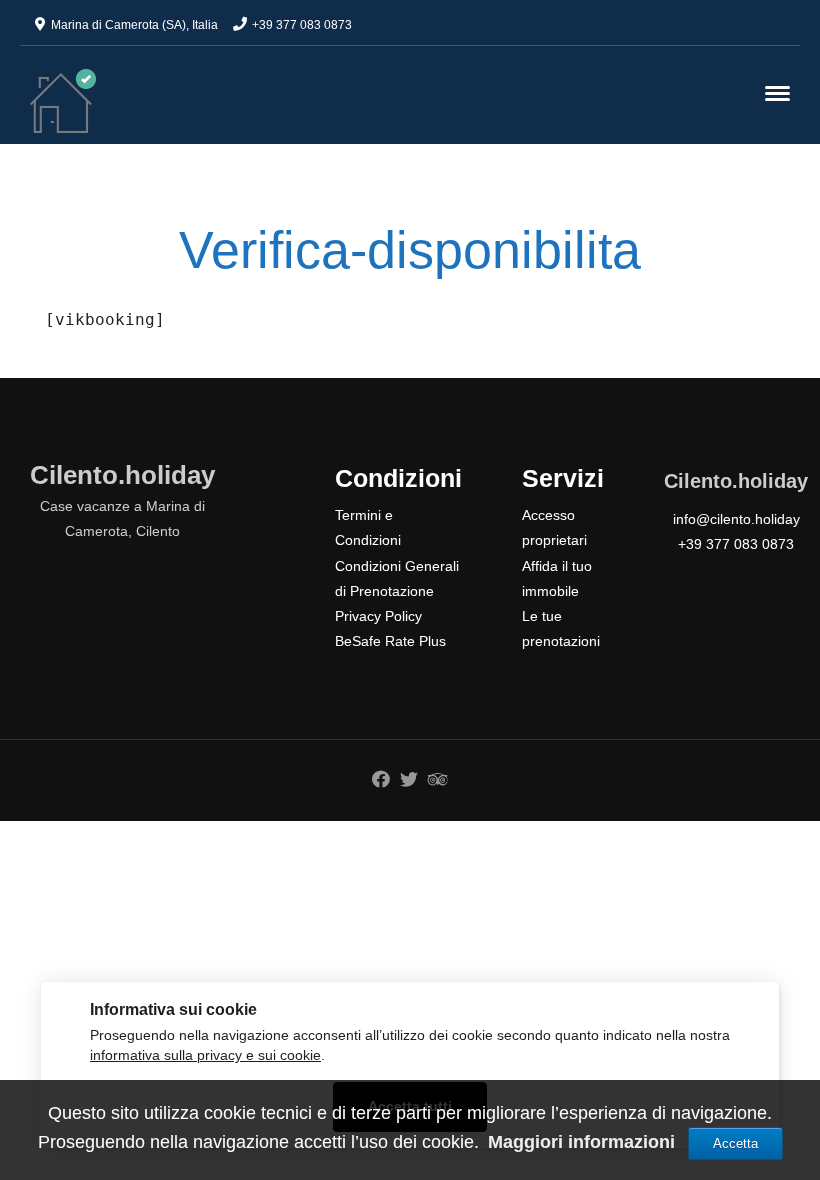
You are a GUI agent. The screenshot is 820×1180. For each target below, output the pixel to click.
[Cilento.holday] (63, 101)
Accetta (735, 1143)
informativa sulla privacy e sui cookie (205, 1055)
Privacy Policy (378, 616)
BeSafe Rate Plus (390, 641)
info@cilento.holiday (736, 519)
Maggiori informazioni (584, 1142)
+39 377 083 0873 (302, 25)
